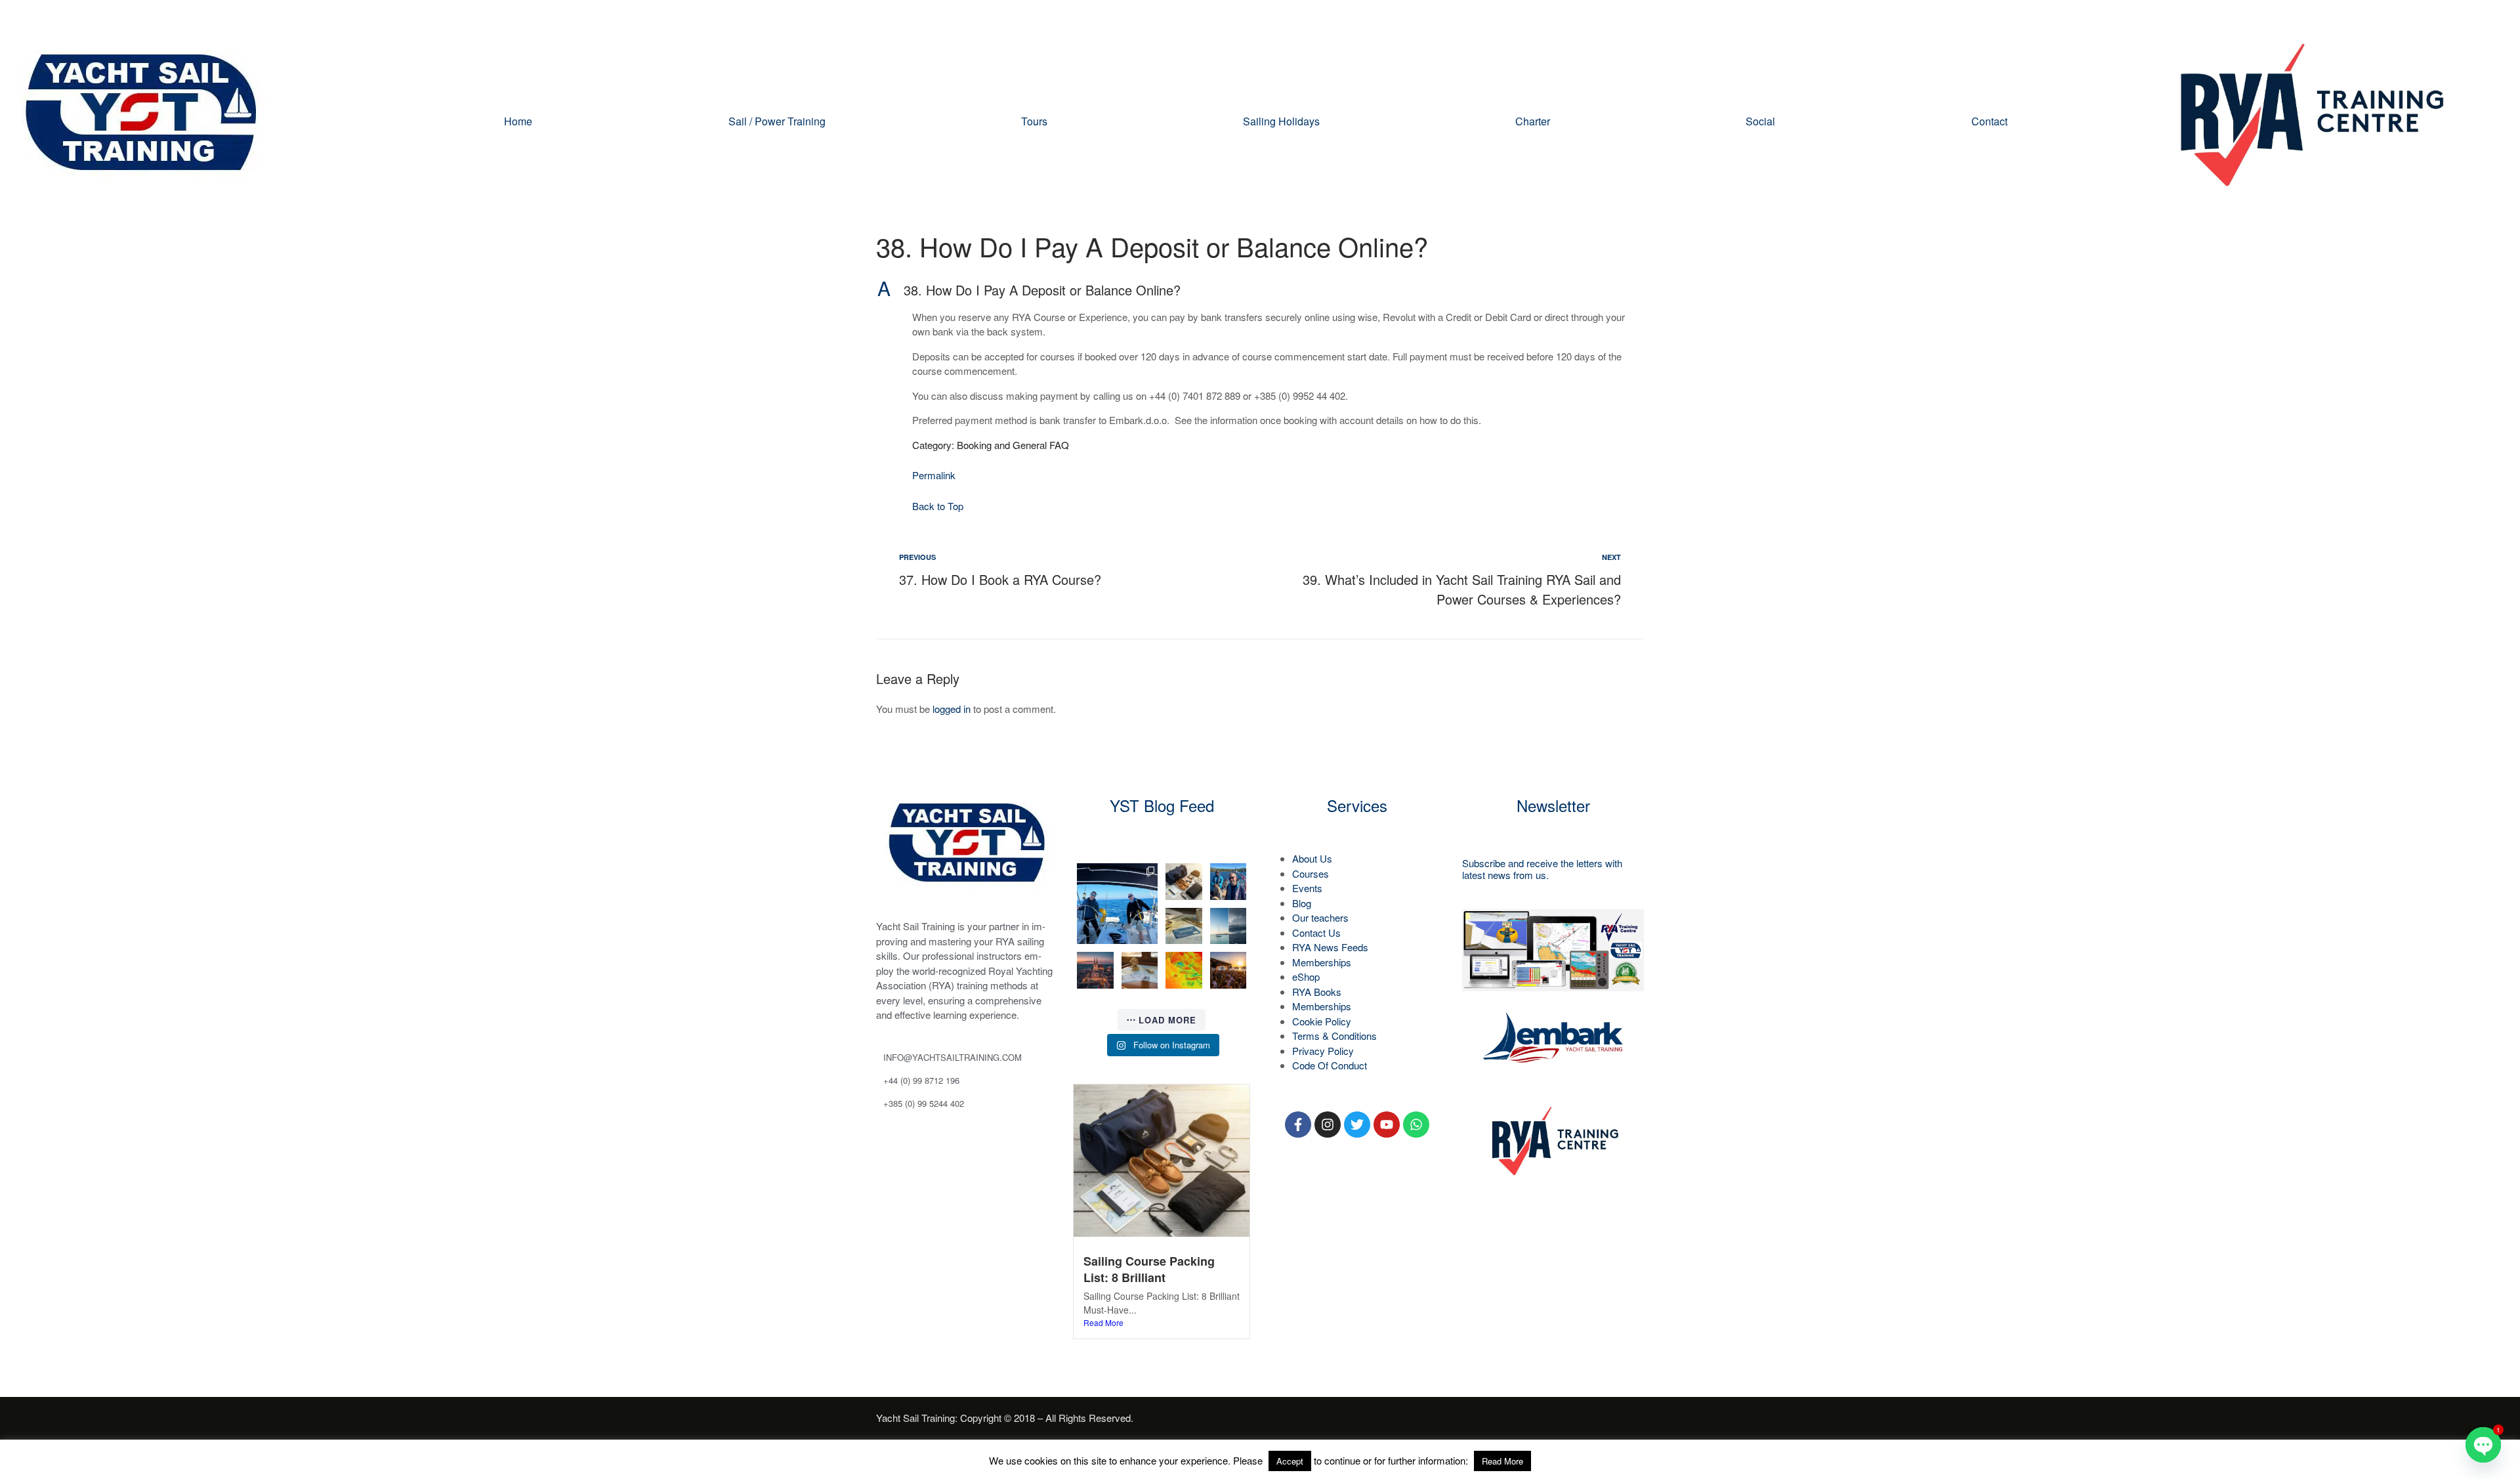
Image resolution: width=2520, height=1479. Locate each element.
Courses (1311, 873)
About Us (1312, 858)
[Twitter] (1357, 1125)
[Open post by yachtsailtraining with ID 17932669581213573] (1184, 926)
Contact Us (1316, 932)
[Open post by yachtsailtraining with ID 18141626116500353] (1184, 882)
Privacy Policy (1323, 1051)
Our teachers (1320, 917)
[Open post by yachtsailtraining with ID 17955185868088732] (1228, 882)
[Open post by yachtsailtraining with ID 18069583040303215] (1228, 926)
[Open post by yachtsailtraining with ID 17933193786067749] (1117, 904)
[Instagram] (1328, 1125)
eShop (1306, 976)
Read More (1103, 1322)
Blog (1302, 903)
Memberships (1322, 962)
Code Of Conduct (1330, 1065)
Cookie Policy (1322, 1021)
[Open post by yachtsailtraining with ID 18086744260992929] (1140, 970)
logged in (952, 709)
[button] (1260, 290)
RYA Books (1317, 992)
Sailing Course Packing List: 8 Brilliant (1149, 1269)
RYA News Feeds (1330, 947)
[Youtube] (1387, 1125)
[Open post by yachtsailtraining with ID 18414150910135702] (1095, 970)
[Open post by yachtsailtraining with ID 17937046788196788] (1228, 970)
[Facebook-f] (1298, 1125)
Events (1307, 888)
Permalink (934, 475)
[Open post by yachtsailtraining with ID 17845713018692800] (1184, 970)
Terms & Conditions (1334, 1036)
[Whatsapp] (1416, 1125)
